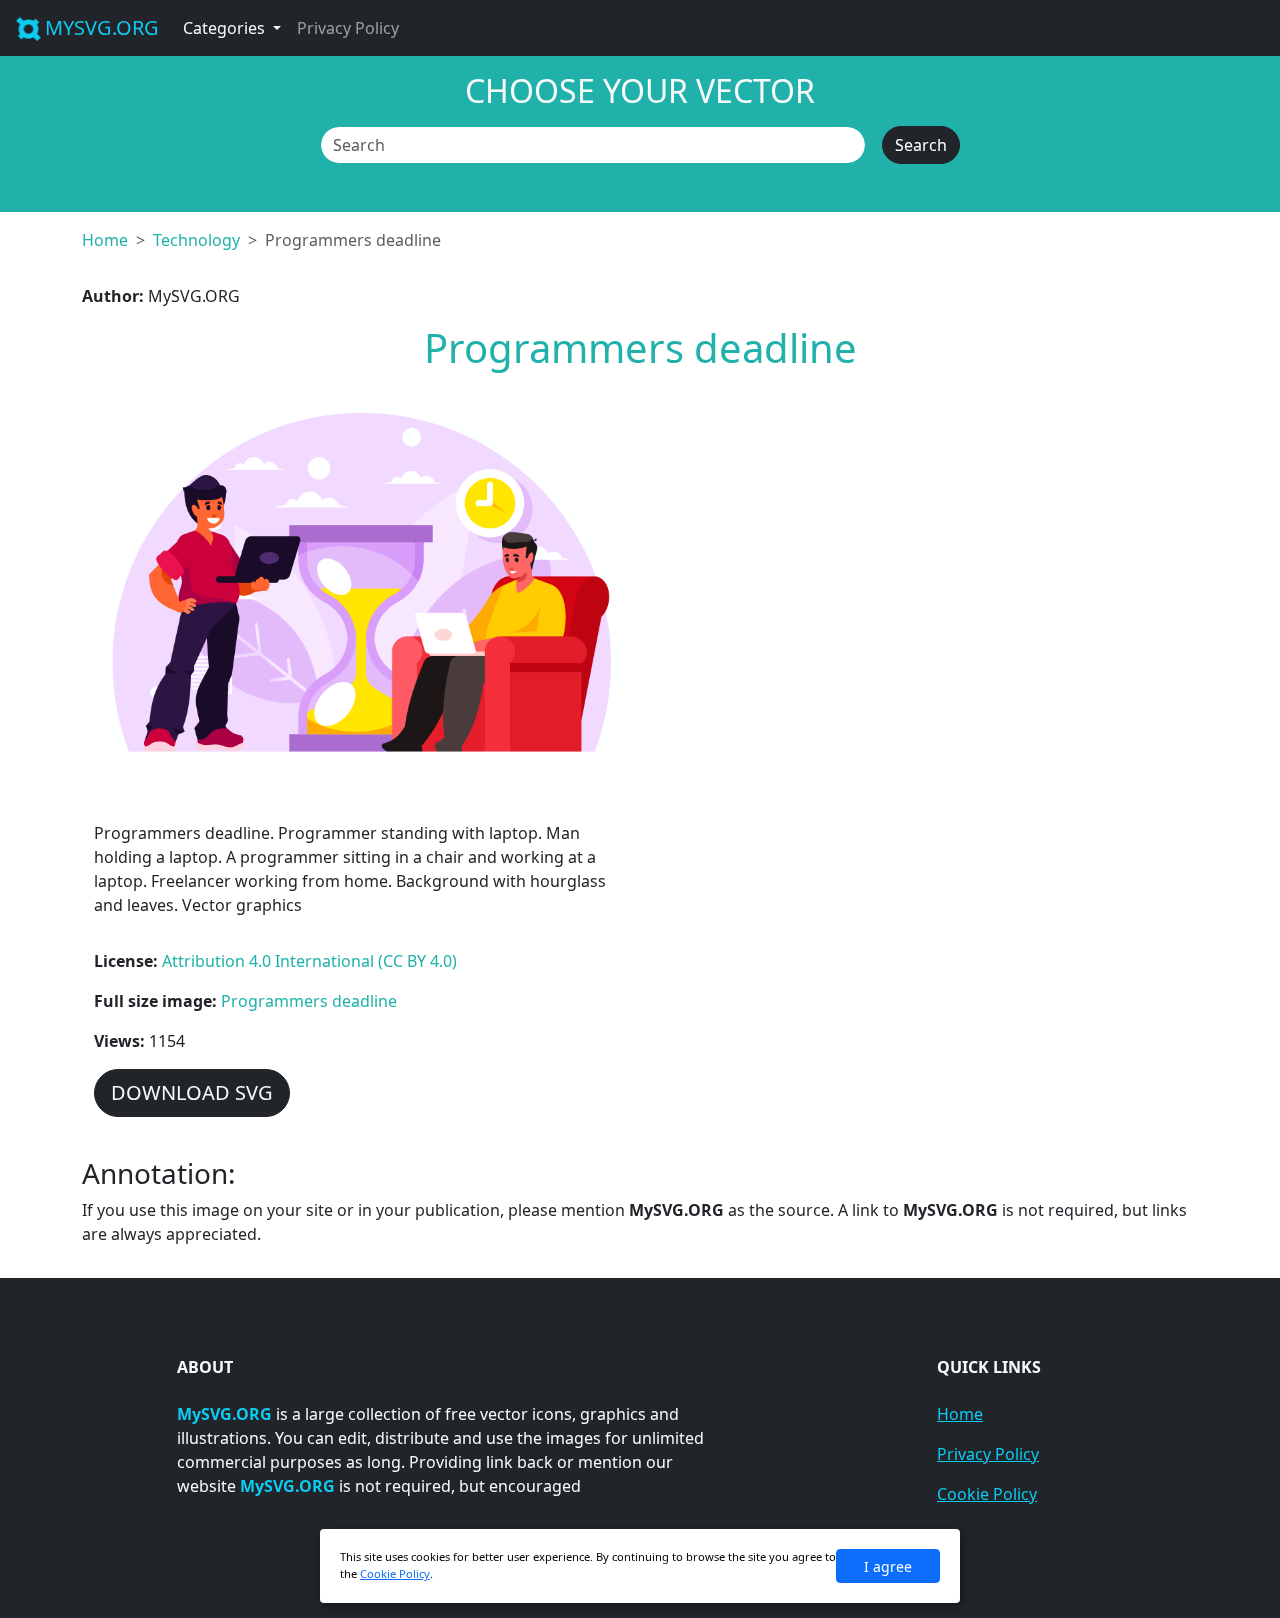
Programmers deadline (309, 1001)
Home (105, 240)
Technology (196, 240)
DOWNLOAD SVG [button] (192, 1092)
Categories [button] (226, 28)
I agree (888, 1566)
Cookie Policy (987, 1494)
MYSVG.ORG (102, 27)
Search (921, 145)
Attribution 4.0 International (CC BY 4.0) (309, 961)
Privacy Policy (348, 28)
